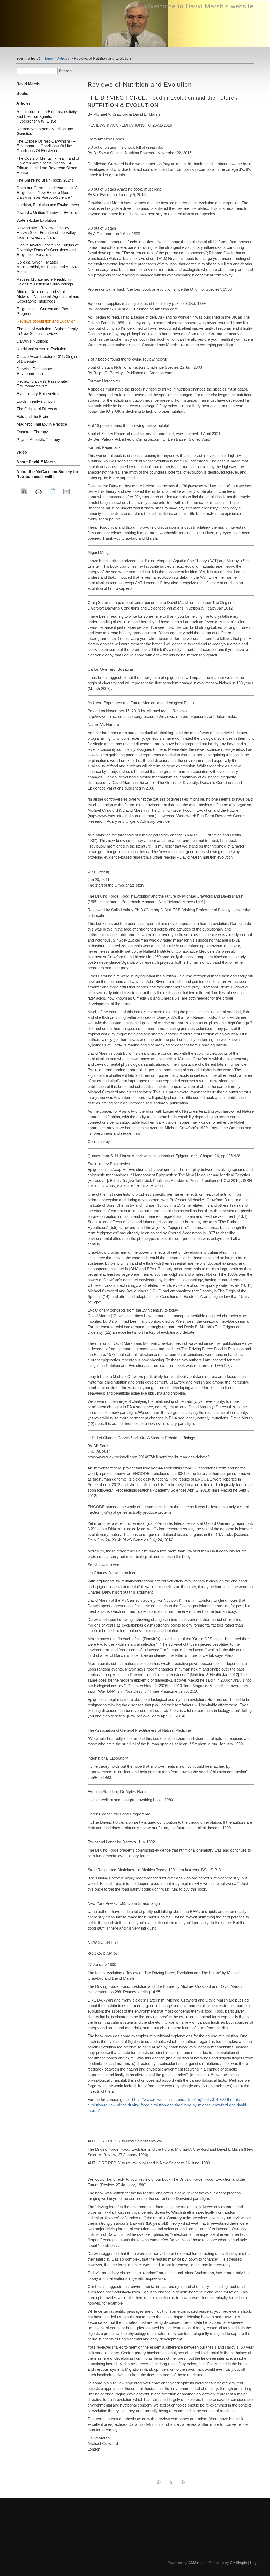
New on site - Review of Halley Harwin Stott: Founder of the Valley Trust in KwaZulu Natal (46, 233)
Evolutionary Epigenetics (38, 394)
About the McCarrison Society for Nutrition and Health (47, 474)
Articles (64, 58)
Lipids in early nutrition (36, 401)
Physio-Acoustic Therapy (38, 439)
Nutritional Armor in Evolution (41, 349)
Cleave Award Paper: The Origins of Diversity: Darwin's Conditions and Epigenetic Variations (47, 250)
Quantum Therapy (32, 432)
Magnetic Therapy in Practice (42, 424)
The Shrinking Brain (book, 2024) (45, 180)
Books (22, 93)
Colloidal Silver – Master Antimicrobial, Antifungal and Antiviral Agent (48, 267)
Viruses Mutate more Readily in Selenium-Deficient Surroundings (45, 282)
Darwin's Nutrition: (32, 341)
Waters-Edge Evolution (36, 220)
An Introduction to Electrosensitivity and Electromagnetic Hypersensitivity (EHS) (47, 116)
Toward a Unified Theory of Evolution (48, 213)
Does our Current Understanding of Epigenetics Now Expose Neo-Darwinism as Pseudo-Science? (47, 193)
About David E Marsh (36, 462)
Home (48, 58)
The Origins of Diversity (37, 409)
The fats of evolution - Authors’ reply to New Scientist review (47, 331)
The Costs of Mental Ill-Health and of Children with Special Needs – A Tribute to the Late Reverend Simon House (48, 165)
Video (22, 452)
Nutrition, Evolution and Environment (48, 205)
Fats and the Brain (32, 417)
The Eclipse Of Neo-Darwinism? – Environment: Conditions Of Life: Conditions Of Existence (46, 146)
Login (255, 2563)
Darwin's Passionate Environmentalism (34, 371)
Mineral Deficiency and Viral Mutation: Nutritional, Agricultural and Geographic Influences (48, 296)
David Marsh (28, 84)
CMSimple (197, 2563)
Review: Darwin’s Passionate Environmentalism (42, 384)
